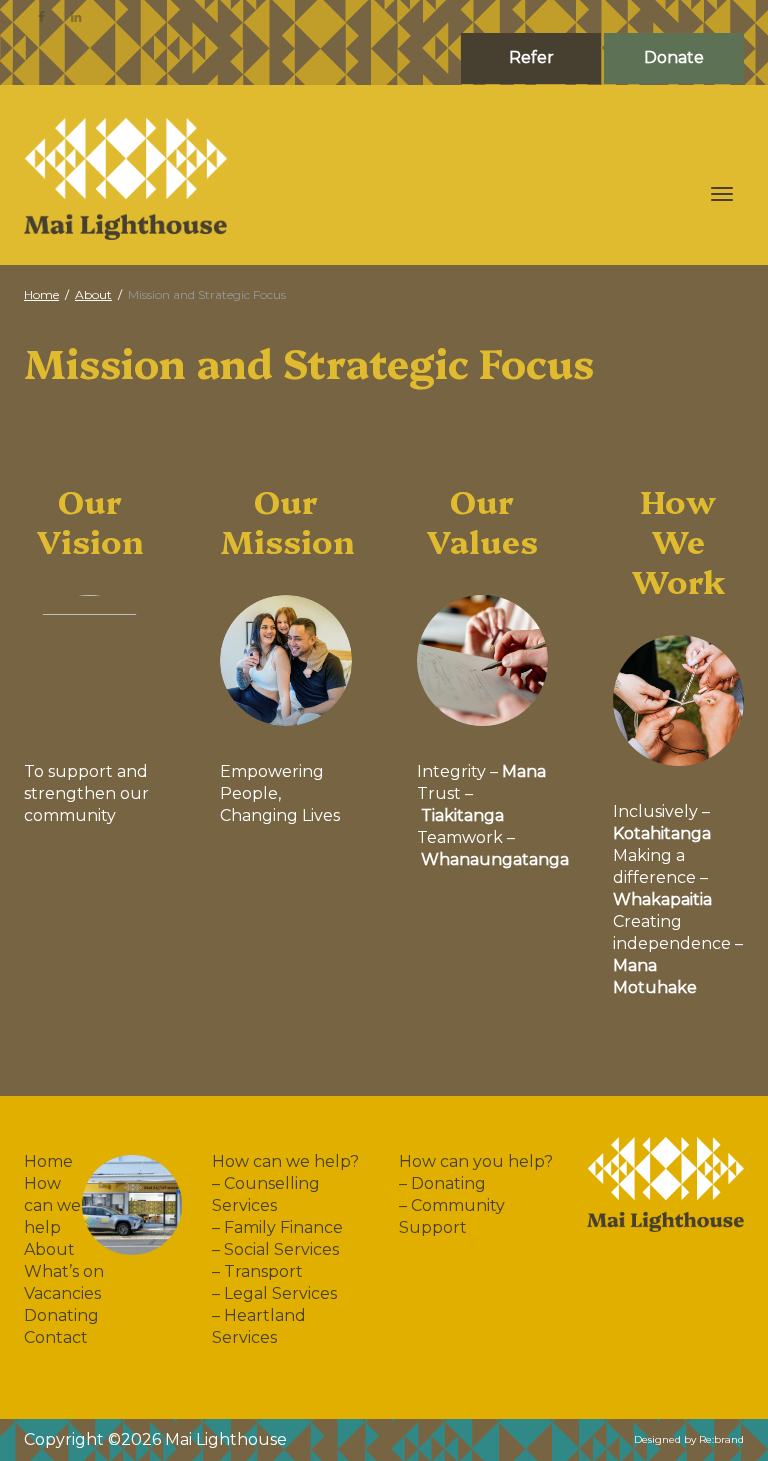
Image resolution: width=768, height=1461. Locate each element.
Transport (263, 1271)
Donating (61, 1315)
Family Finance (283, 1227)
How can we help (52, 1205)
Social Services (281, 1249)
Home (48, 1161)
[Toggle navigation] (722, 194)
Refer (531, 57)
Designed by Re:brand (689, 1439)
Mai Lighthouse (226, 1439)
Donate (674, 57)
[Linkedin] (75, 16)
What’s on (64, 1271)
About (49, 1249)
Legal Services (280, 1293)
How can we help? (285, 1161)
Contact (56, 1337)
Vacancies (62, 1293)
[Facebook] (41, 16)
